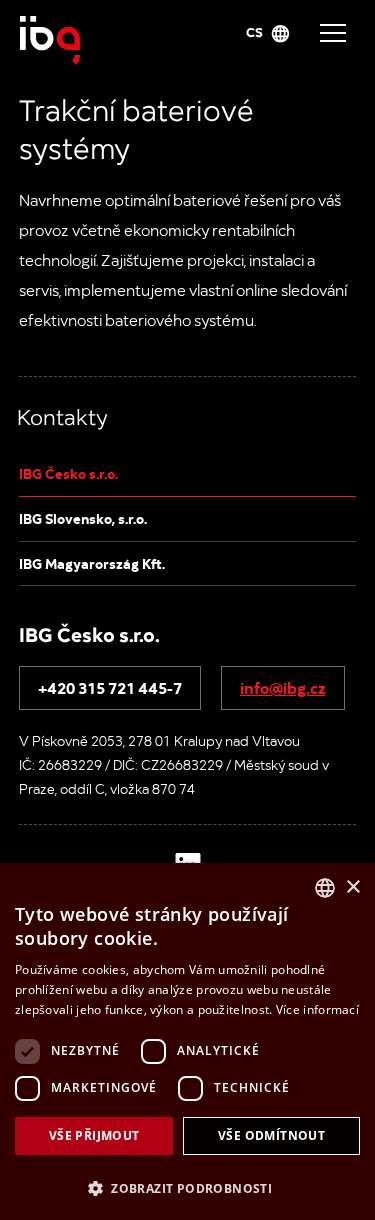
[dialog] (187, 1041)
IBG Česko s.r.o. (68, 473)
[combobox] (325, 888)
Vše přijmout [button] (94, 1135)
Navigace (333, 33)
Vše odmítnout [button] (271, 1135)
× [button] (352, 887)
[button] (187, 1186)
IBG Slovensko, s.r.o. (83, 518)
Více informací (317, 1009)
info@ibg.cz (283, 687)
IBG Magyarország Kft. (92, 563)
